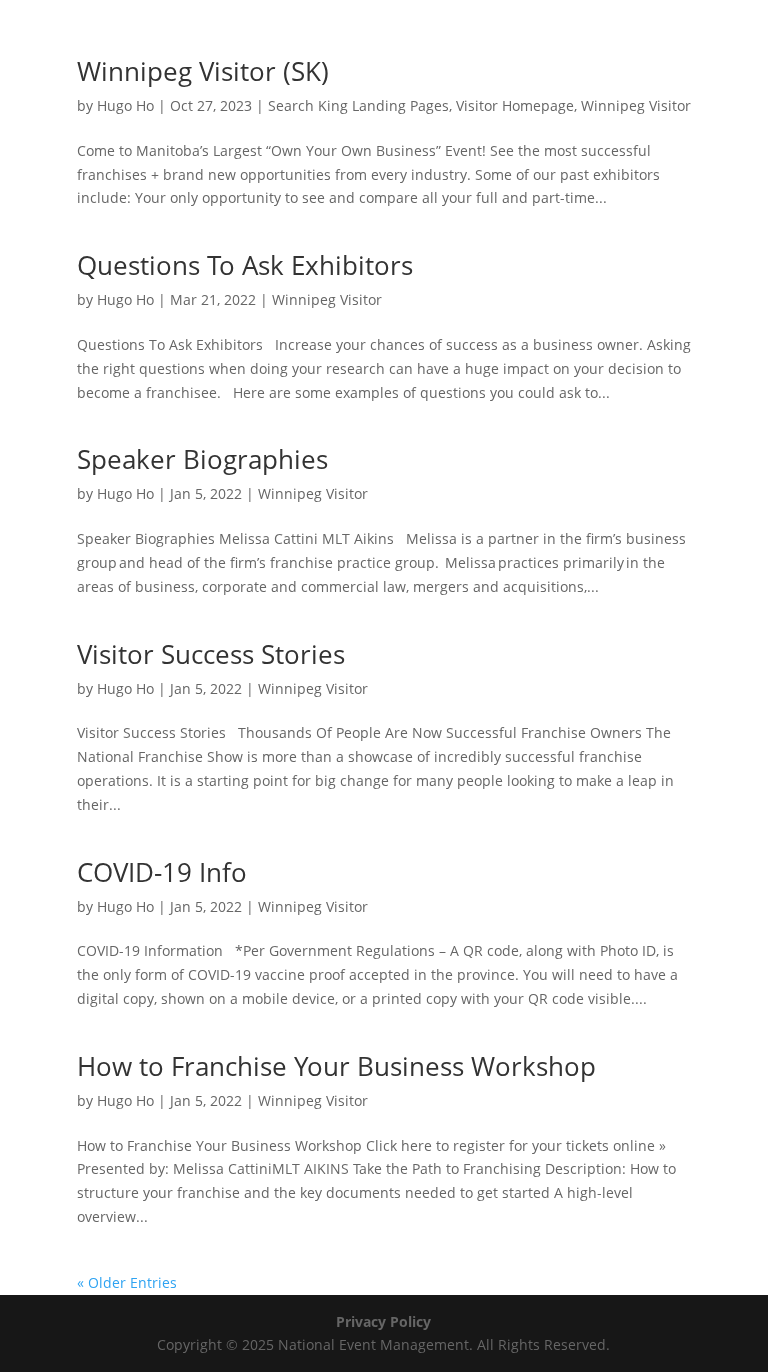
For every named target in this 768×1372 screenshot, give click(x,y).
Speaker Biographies (202, 459)
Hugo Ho (125, 105)
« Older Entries (127, 1282)
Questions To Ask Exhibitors (245, 265)
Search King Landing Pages (358, 105)
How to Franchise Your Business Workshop (336, 1066)
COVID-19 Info (162, 872)
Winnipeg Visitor (636, 105)
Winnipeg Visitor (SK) (203, 71)
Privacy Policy (383, 1321)
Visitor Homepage (515, 105)
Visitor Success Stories (211, 654)
